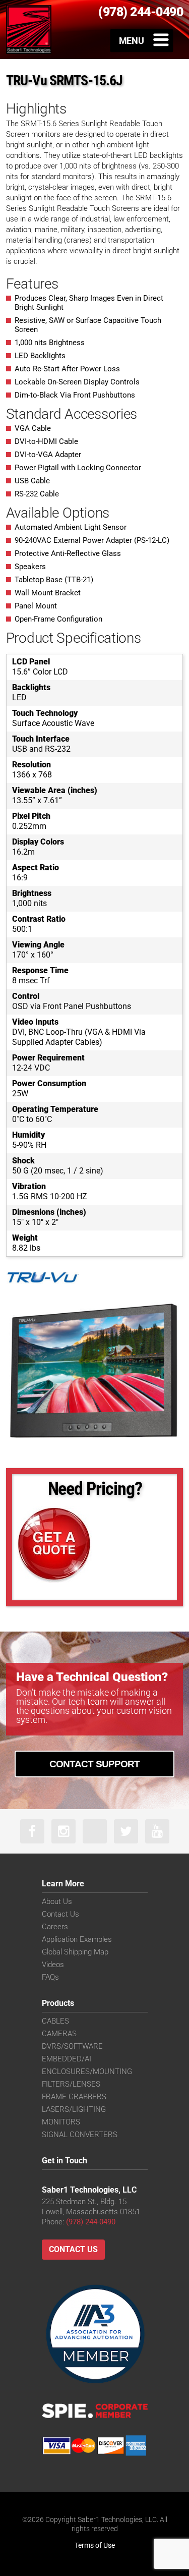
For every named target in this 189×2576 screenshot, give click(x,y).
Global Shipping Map (75, 1952)
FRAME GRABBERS (74, 2097)
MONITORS (61, 2122)
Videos (53, 1965)
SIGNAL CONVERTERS (80, 2135)
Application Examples (77, 1939)
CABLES (55, 2021)
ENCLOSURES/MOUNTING (87, 2071)
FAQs (50, 1977)
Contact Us (60, 1914)
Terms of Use (95, 2545)
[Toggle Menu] (142, 40)
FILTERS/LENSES (71, 2084)
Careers (55, 1927)
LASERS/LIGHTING (74, 2109)
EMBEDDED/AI (67, 2059)
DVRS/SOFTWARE (72, 2046)
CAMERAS (59, 2034)
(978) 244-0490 (91, 2222)
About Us (57, 1901)
